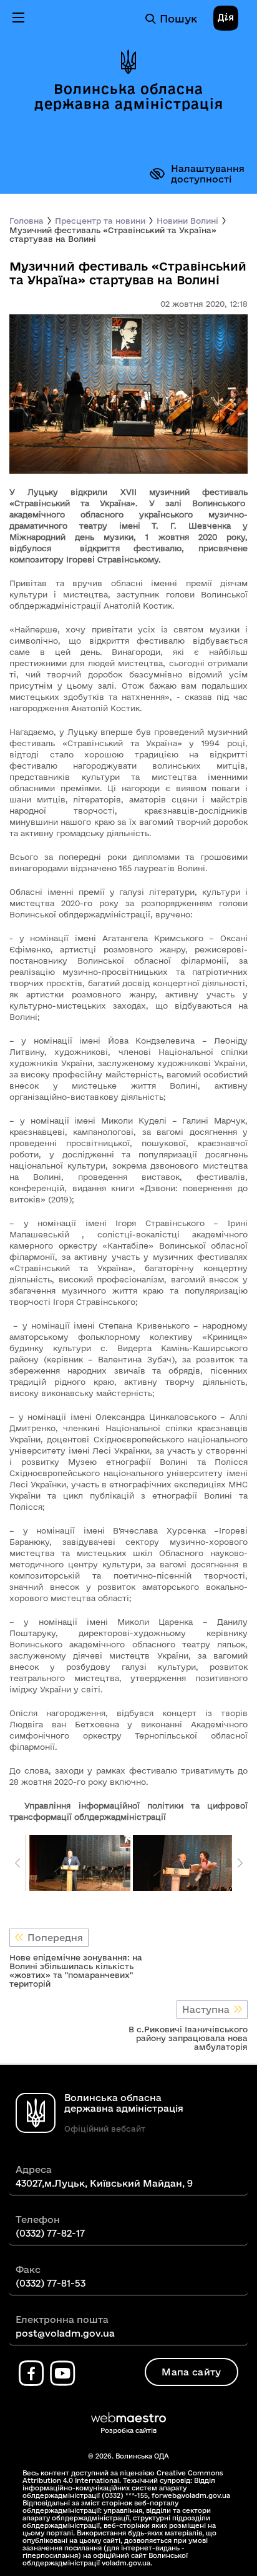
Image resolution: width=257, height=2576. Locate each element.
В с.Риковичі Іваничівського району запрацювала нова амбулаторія (188, 2038)
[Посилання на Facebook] (31, 2374)
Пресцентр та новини (100, 221)
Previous (17, 1863)
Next (240, 1863)
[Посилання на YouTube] (62, 2374)
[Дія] (226, 19)
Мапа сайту (191, 2372)
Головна (27, 221)
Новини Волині (187, 221)
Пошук (178, 18)
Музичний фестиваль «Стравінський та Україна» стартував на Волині (113, 234)
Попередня (55, 1938)
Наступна (206, 2009)
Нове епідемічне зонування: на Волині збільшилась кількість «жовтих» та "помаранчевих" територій (76, 1970)
